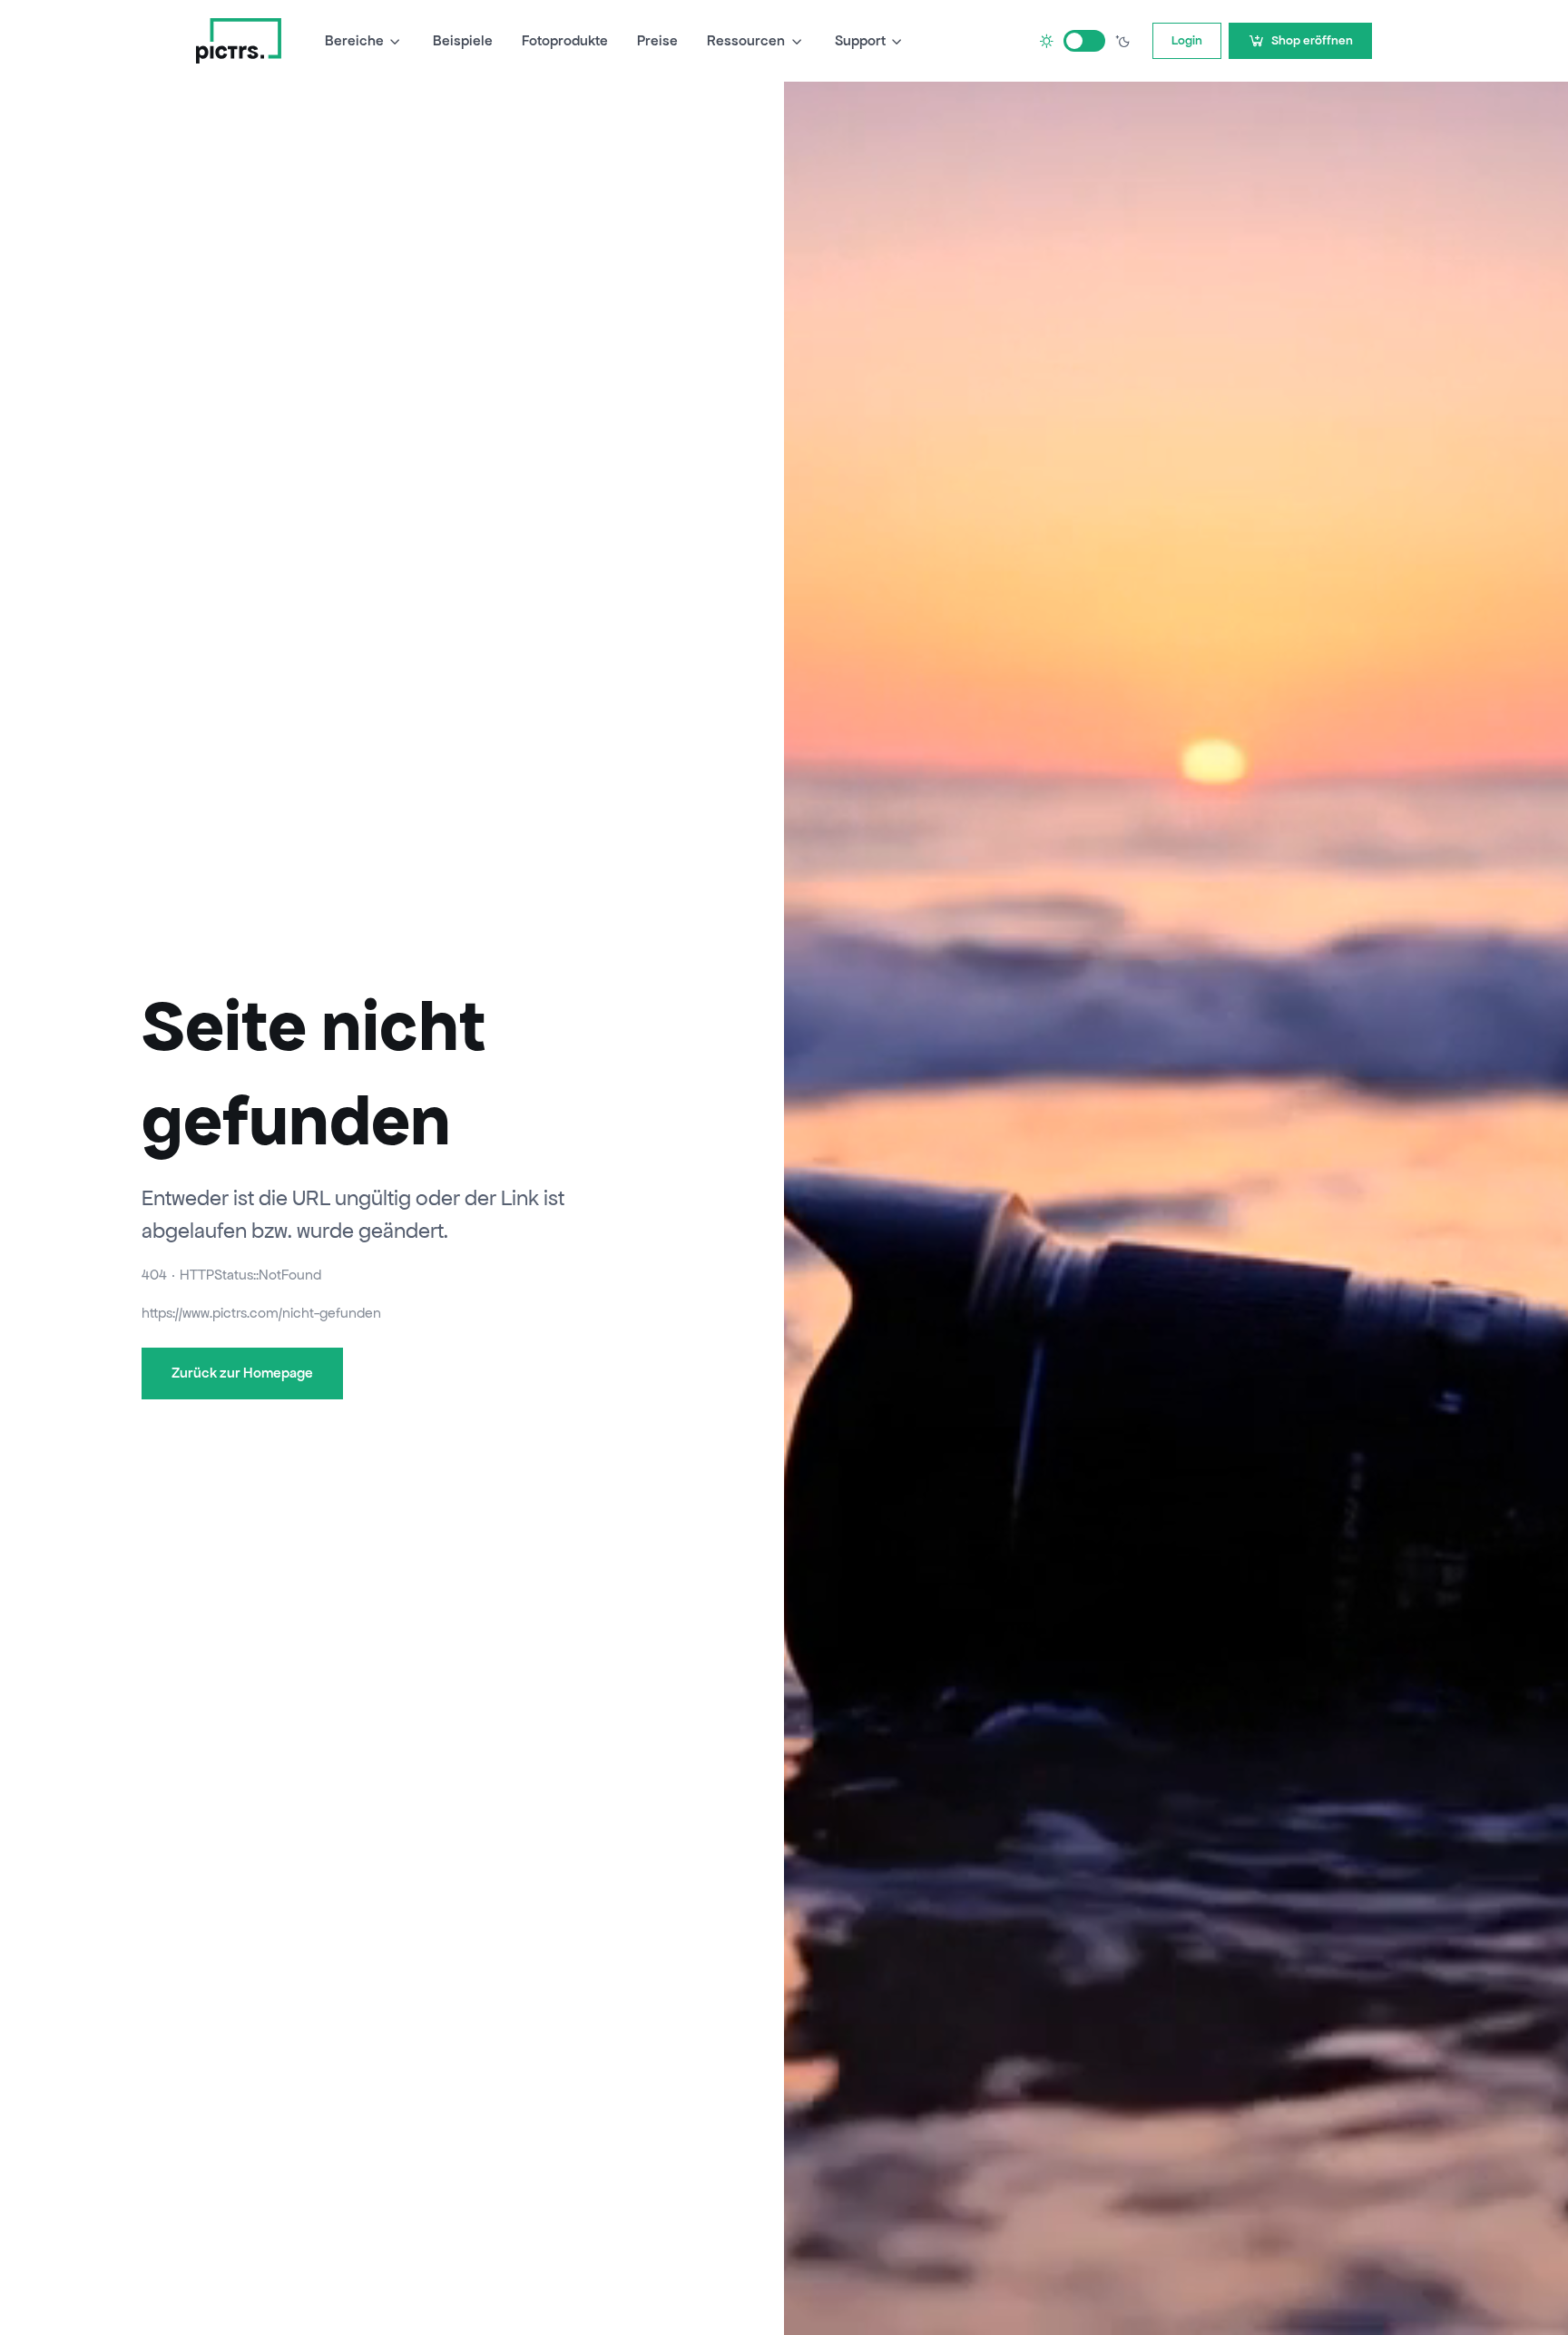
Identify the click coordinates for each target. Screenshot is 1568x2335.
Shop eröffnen (1312, 40)
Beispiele (463, 40)
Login (1187, 40)
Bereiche (354, 40)
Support (860, 40)
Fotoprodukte (565, 40)
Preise (657, 40)
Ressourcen (746, 40)
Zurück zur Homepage (242, 1373)
